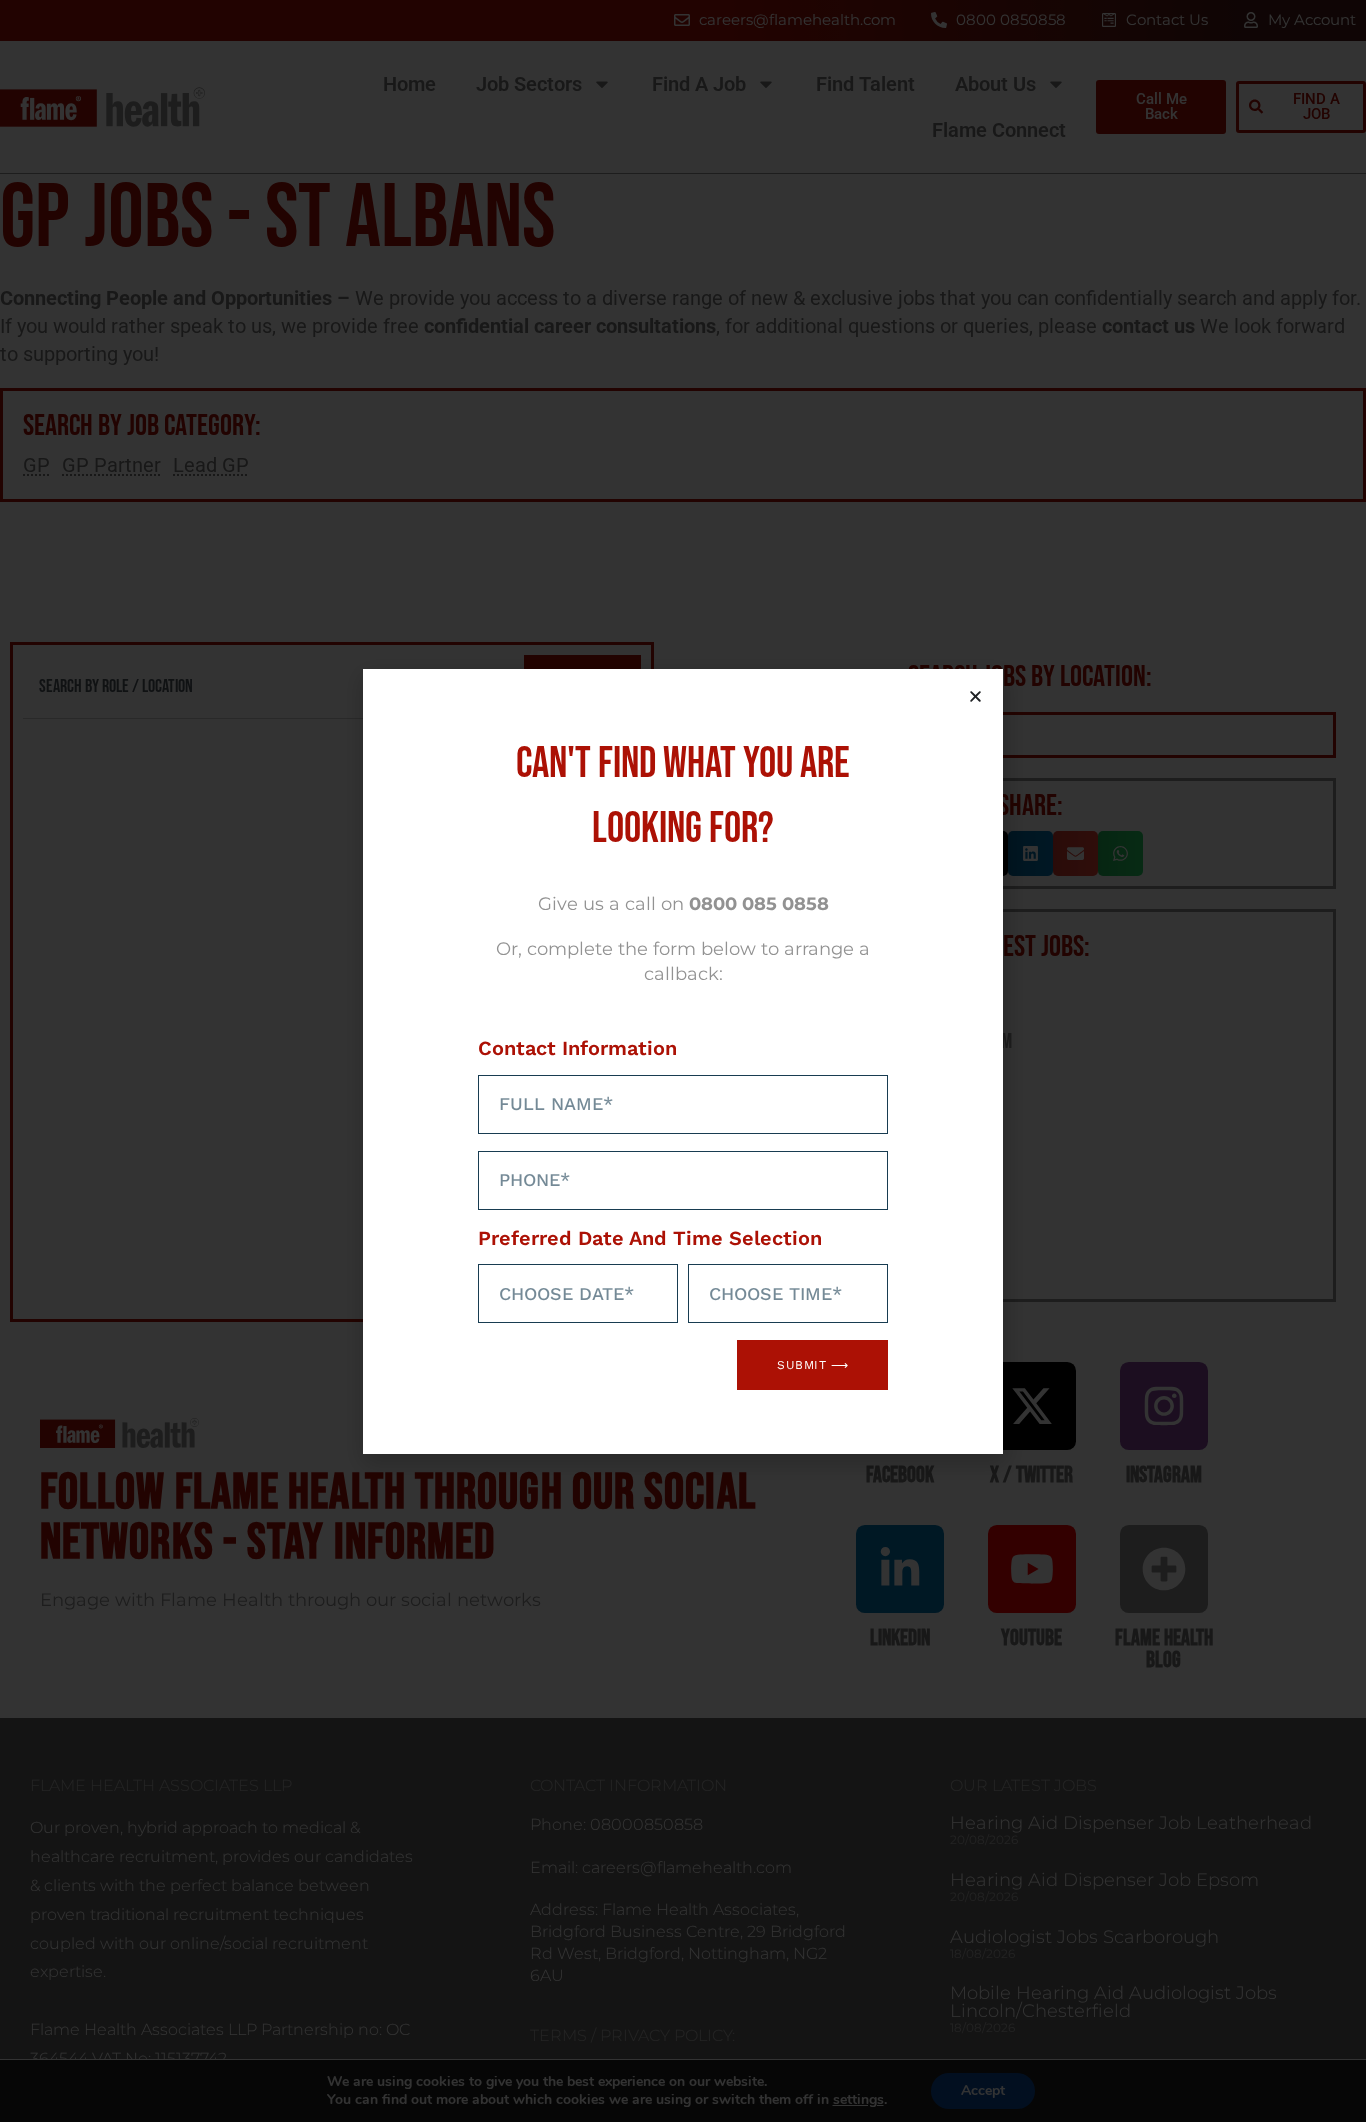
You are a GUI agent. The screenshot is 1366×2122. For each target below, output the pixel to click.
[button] (975, 696)
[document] (683, 1061)
